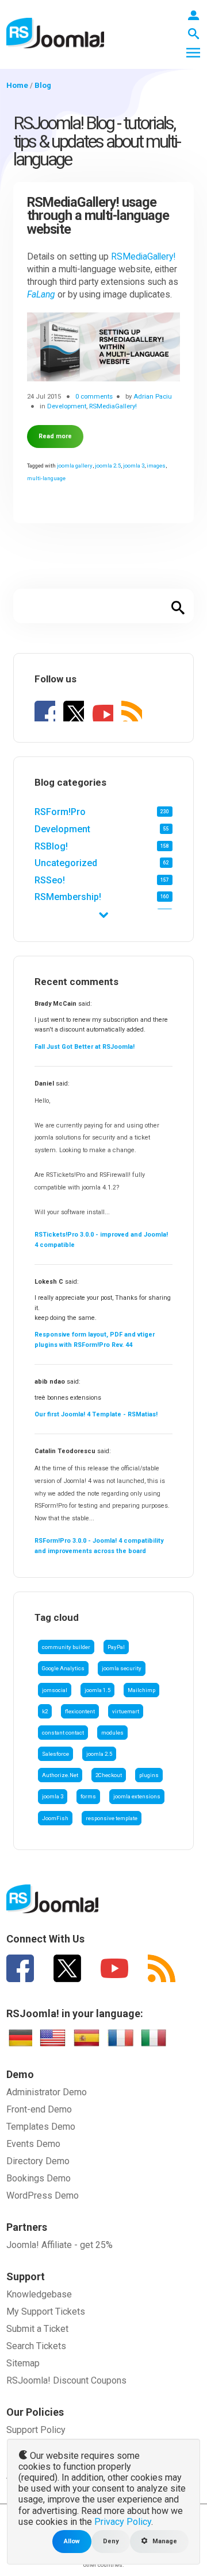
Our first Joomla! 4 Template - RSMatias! (96, 1414)
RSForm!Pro (60, 812)
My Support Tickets (46, 2312)
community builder (66, 1647)
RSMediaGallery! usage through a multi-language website (98, 216)
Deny (111, 2541)
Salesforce (55, 1754)
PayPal (116, 1647)
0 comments (94, 396)
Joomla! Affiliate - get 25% (60, 2245)
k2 (45, 1711)
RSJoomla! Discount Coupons (66, 2380)
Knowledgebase (39, 2294)
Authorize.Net (60, 1775)
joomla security (122, 1668)
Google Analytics (63, 1668)
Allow (72, 2541)
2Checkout (109, 1775)
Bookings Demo (39, 2178)
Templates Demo (41, 2127)
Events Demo (33, 2144)
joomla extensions (137, 1796)
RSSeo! (50, 880)
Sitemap (23, 2363)
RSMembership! (68, 897)
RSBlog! (51, 846)
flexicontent (80, 1711)
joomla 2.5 (99, 1754)
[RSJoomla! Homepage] (55, 32)
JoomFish (55, 1818)
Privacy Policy (123, 2522)
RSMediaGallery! (143, 257)
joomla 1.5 (97, 1690)
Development (62, 829)
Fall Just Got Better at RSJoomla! (85, 1047)
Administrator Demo (47, 2092)
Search (178, 606)
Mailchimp (141, 1690)
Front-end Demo (39, 2109)
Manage (164, 2541)
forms (88, 1796)
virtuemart (126, 1711)
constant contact (63, 1733)
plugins (149, 1775)
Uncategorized (66, 863)
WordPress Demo (43, 2195)
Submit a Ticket (37, 2329)
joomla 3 (53, 1796)
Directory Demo (38, 2161)
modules (112, 1733)
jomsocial (55, 1690)
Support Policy (36, 2430)
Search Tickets (36, 2346)
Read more (55, 436)
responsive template (112, 1818)
